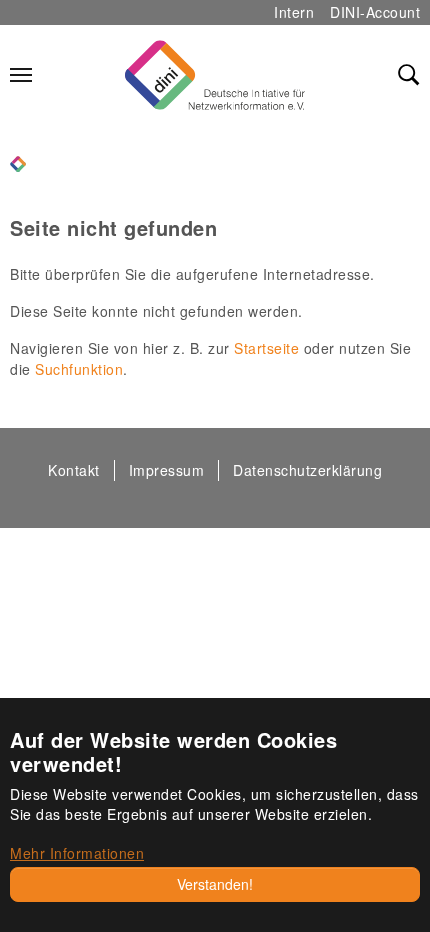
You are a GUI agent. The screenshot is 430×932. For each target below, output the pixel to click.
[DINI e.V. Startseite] (215, 75)
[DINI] (18, 161)
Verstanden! (215, 884)
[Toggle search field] (409, 75)
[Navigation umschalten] (21, 75)
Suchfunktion (79, 369)
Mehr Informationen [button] (77, 853)
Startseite (266, 348)
